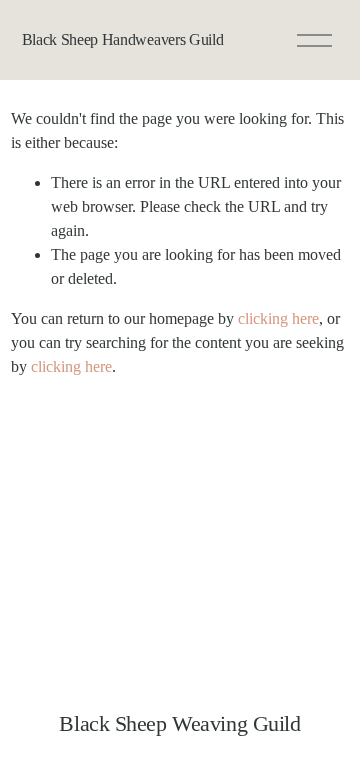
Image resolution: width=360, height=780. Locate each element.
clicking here (278, 318)
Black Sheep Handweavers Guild (123, 39)
